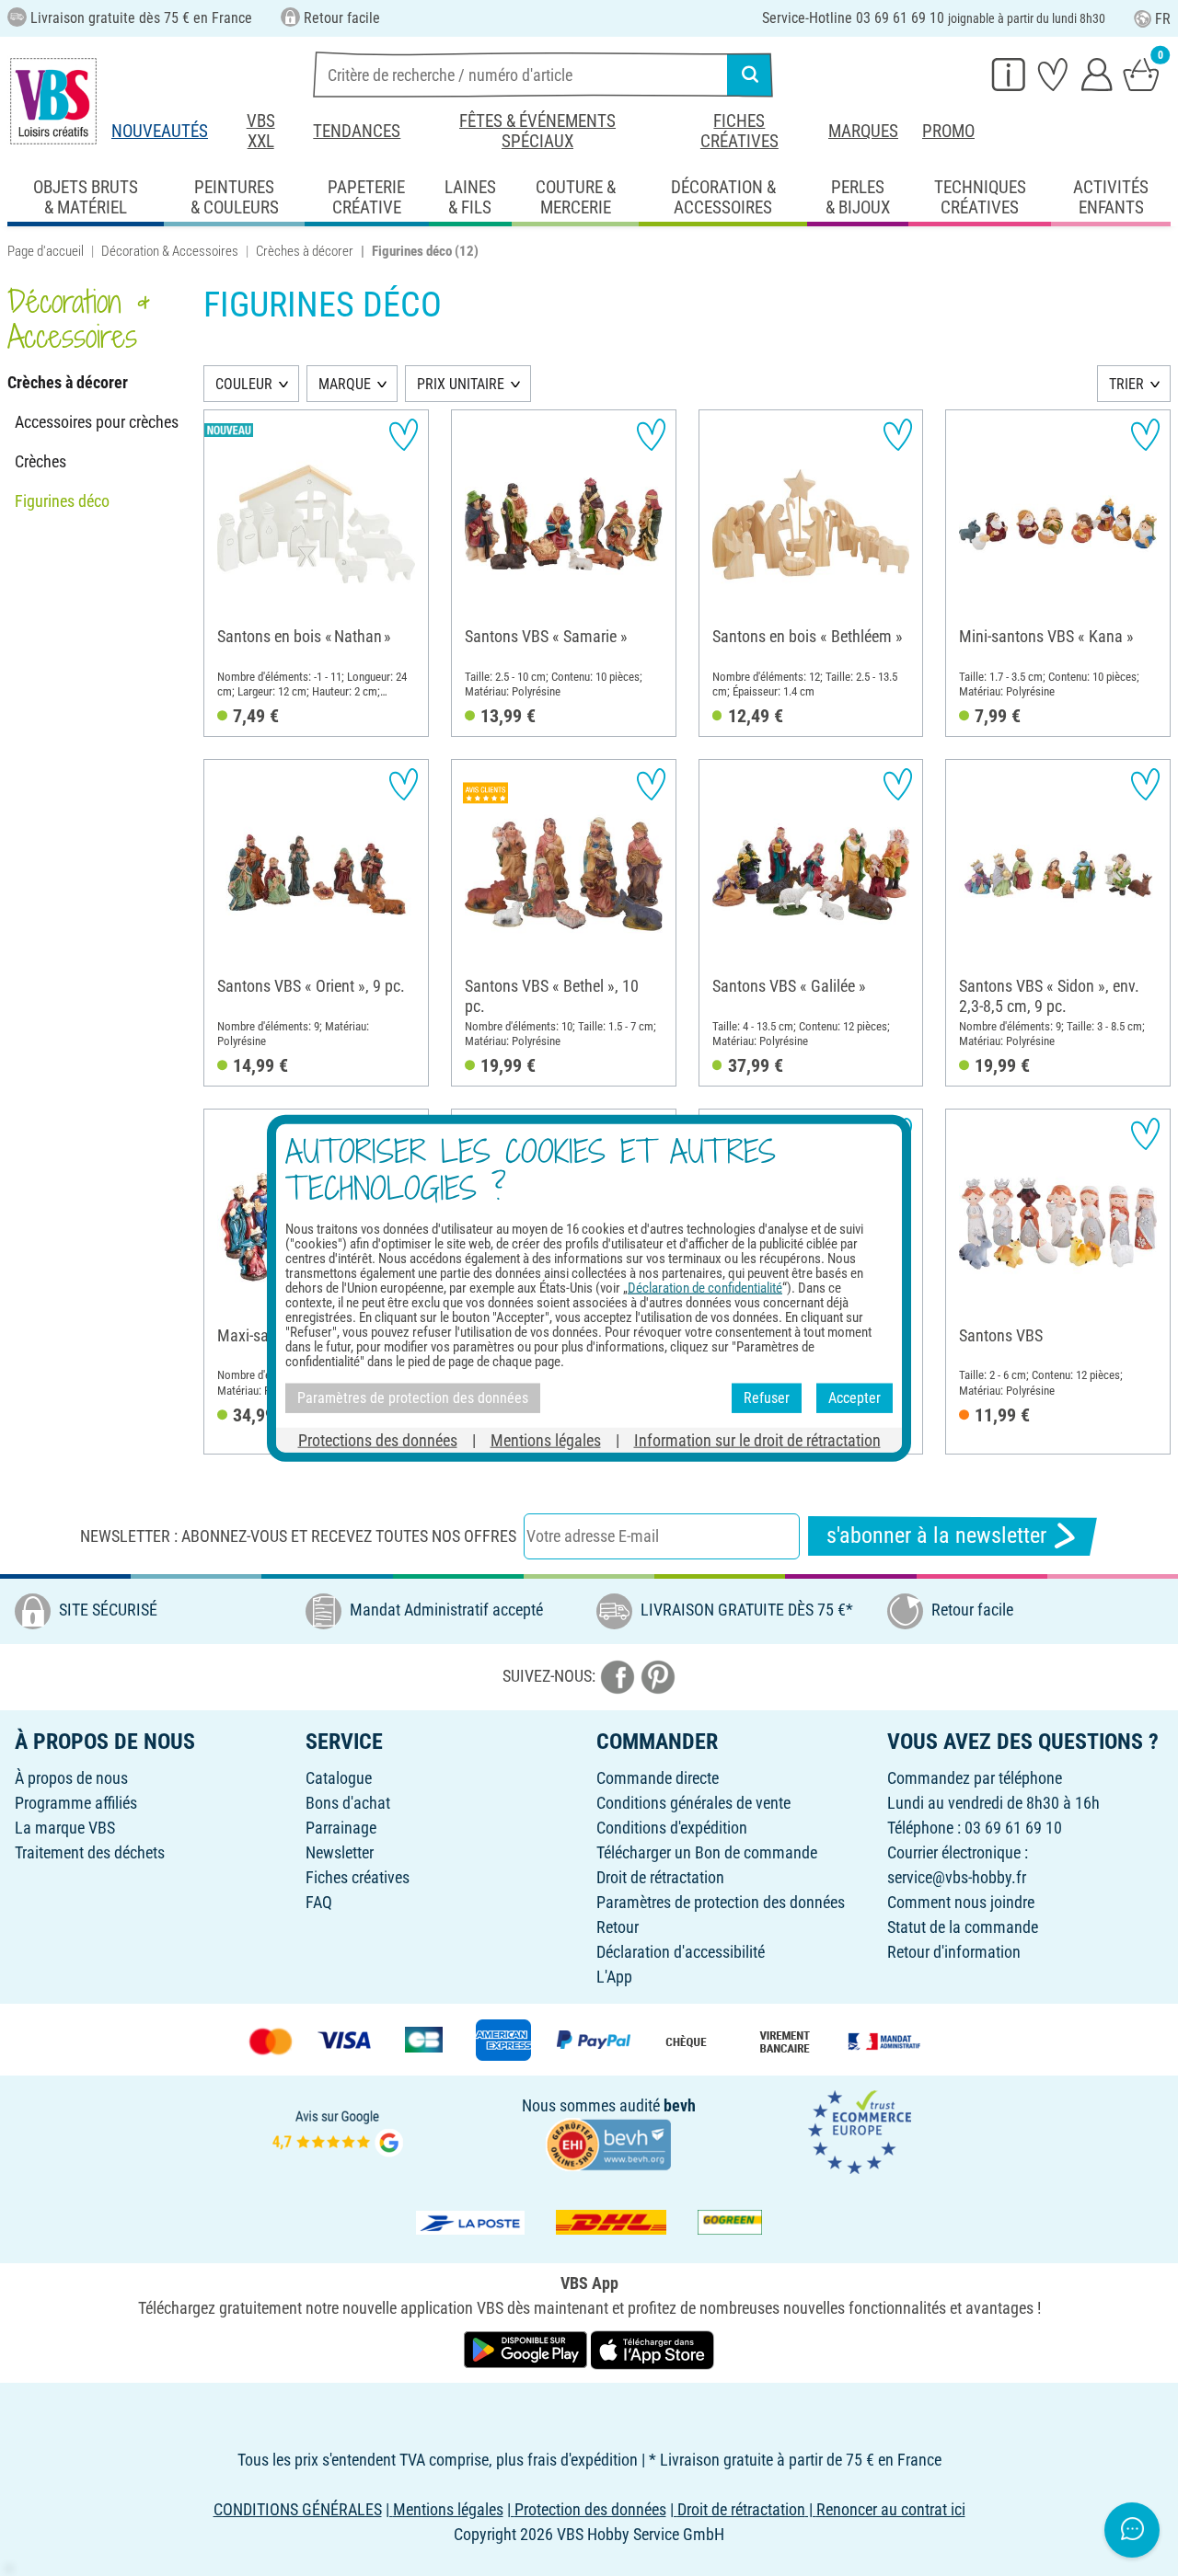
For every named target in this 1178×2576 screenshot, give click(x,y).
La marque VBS (65, 1828)
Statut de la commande (963, 1927)
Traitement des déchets (90, 1852)
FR (1163, 19)
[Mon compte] (1097, 74)
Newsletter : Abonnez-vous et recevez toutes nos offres (298, 1536)
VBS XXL (261, 131)
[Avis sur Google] (338, 2131)
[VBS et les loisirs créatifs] (53, 101)
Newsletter (340, 1852)
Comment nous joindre (961, 1902)
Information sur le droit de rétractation (757, 1439)
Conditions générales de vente (693, 1803)
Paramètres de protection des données (721, 1902)
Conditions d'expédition (672, 1828)
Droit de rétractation (660, 1877)
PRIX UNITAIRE (461, 384)
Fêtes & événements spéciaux (537, 131)
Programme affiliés (76, 1803)
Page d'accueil (46, 251)
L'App (614, 1977)
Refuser (767, 1398)
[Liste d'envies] (1053, 74)
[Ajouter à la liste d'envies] (404, 435)
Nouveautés (160, 131)
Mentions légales (546, 1439)
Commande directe (658, 1778)
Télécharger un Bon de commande (707, 1852)
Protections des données (378, 1439)
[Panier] (1141, 74)
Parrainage (341, 1828)
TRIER (1126, 384)
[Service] (1009, 74)
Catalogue (339, 1778)
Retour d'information (954, 1952)
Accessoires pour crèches (97, 422)
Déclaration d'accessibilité (681, 1952)
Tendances (357, 131)
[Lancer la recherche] (750, 75)
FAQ (319, 1902)
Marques (863, 131)
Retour (618, 1927)
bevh (680, 2105)
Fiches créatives (739, 131)
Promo (948, 131)
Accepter (855, 1398)
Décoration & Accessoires (170, 251)
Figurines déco (62, 501)
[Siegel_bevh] (608, 2143)
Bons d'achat (348, 1803)
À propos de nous (71, 1778)
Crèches (40, 461)
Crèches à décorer (305, 251)
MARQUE (345, 384)
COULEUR (244, 384)
